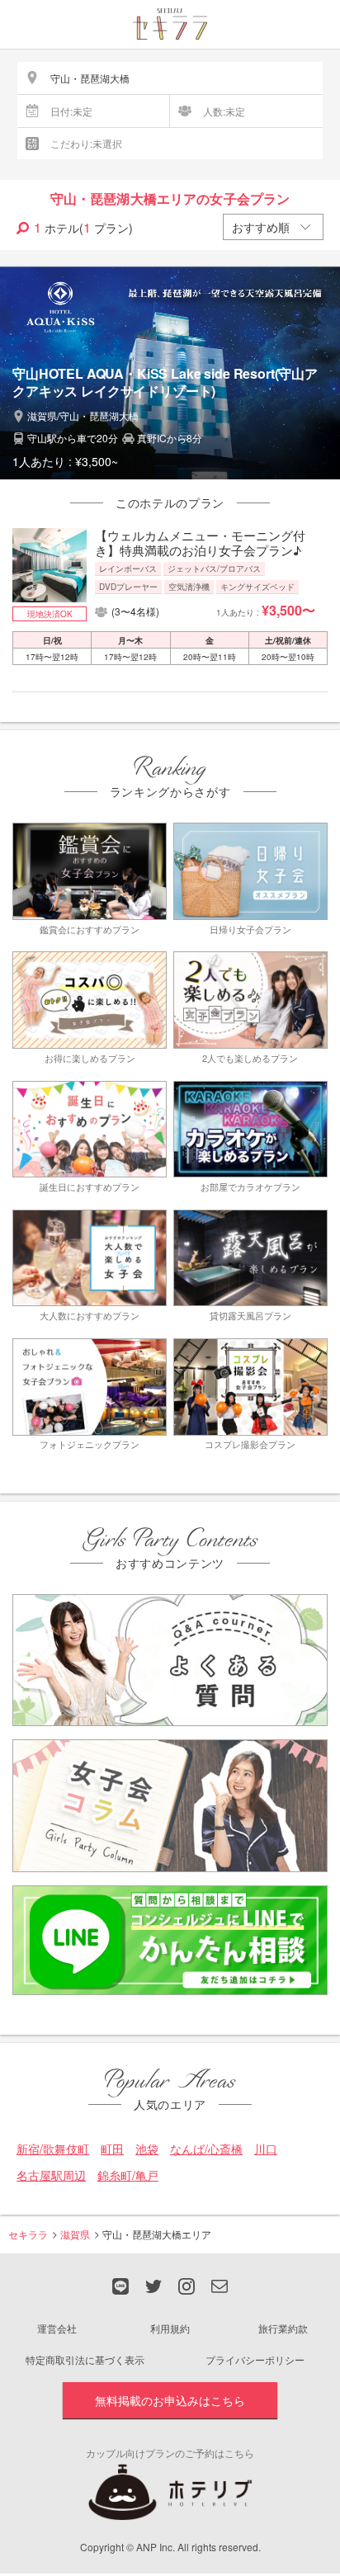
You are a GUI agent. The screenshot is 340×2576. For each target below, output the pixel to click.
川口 (266, 2149)
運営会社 (57, 2328)
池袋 (147, 2149)
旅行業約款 (283, 2328)
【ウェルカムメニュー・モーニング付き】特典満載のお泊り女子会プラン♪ (200, 543)
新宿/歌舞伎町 (53, 2149)
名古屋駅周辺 (51, 2175)
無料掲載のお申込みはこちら (170, 2400)
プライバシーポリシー (255, 2359)
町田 (112, 2149)
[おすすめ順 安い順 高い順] (273, 227)
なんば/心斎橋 (206, 2149)
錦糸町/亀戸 (128, 2175)
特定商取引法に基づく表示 (85, 2359)
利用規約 (170, 2328)
